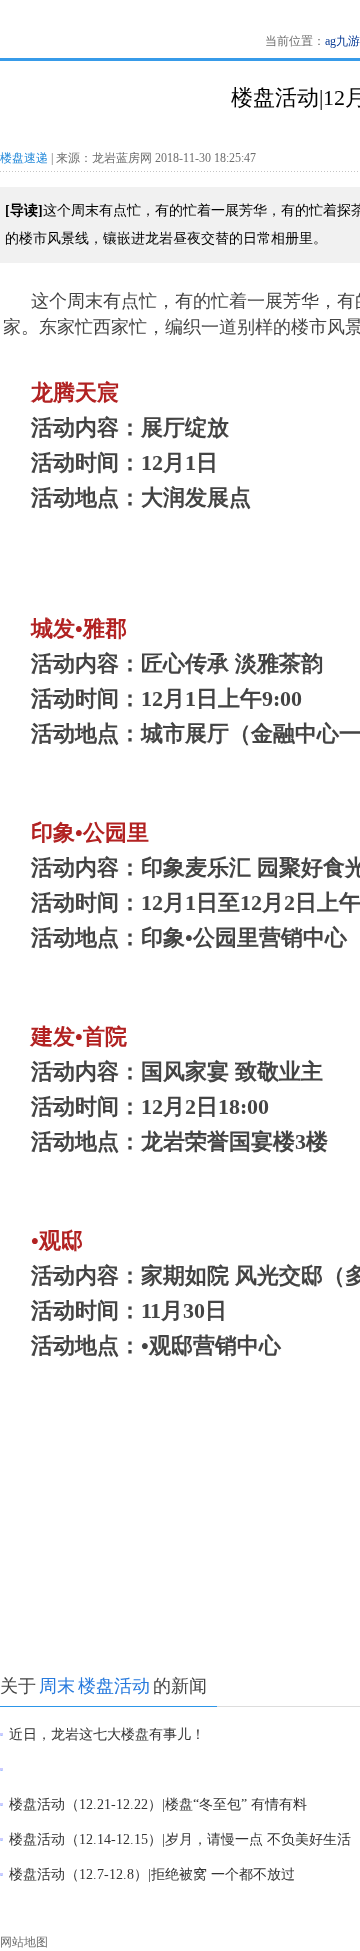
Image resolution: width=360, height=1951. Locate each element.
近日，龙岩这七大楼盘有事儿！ (107, 1734)
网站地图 (24, 1942)
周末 (57, 1686)
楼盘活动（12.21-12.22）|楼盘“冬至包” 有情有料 (158, 1804)
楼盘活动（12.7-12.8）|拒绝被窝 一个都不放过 (152, 1874)
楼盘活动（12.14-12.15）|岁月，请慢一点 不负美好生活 (180, 1839)
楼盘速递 (24, 158)
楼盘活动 (114, 1686)
